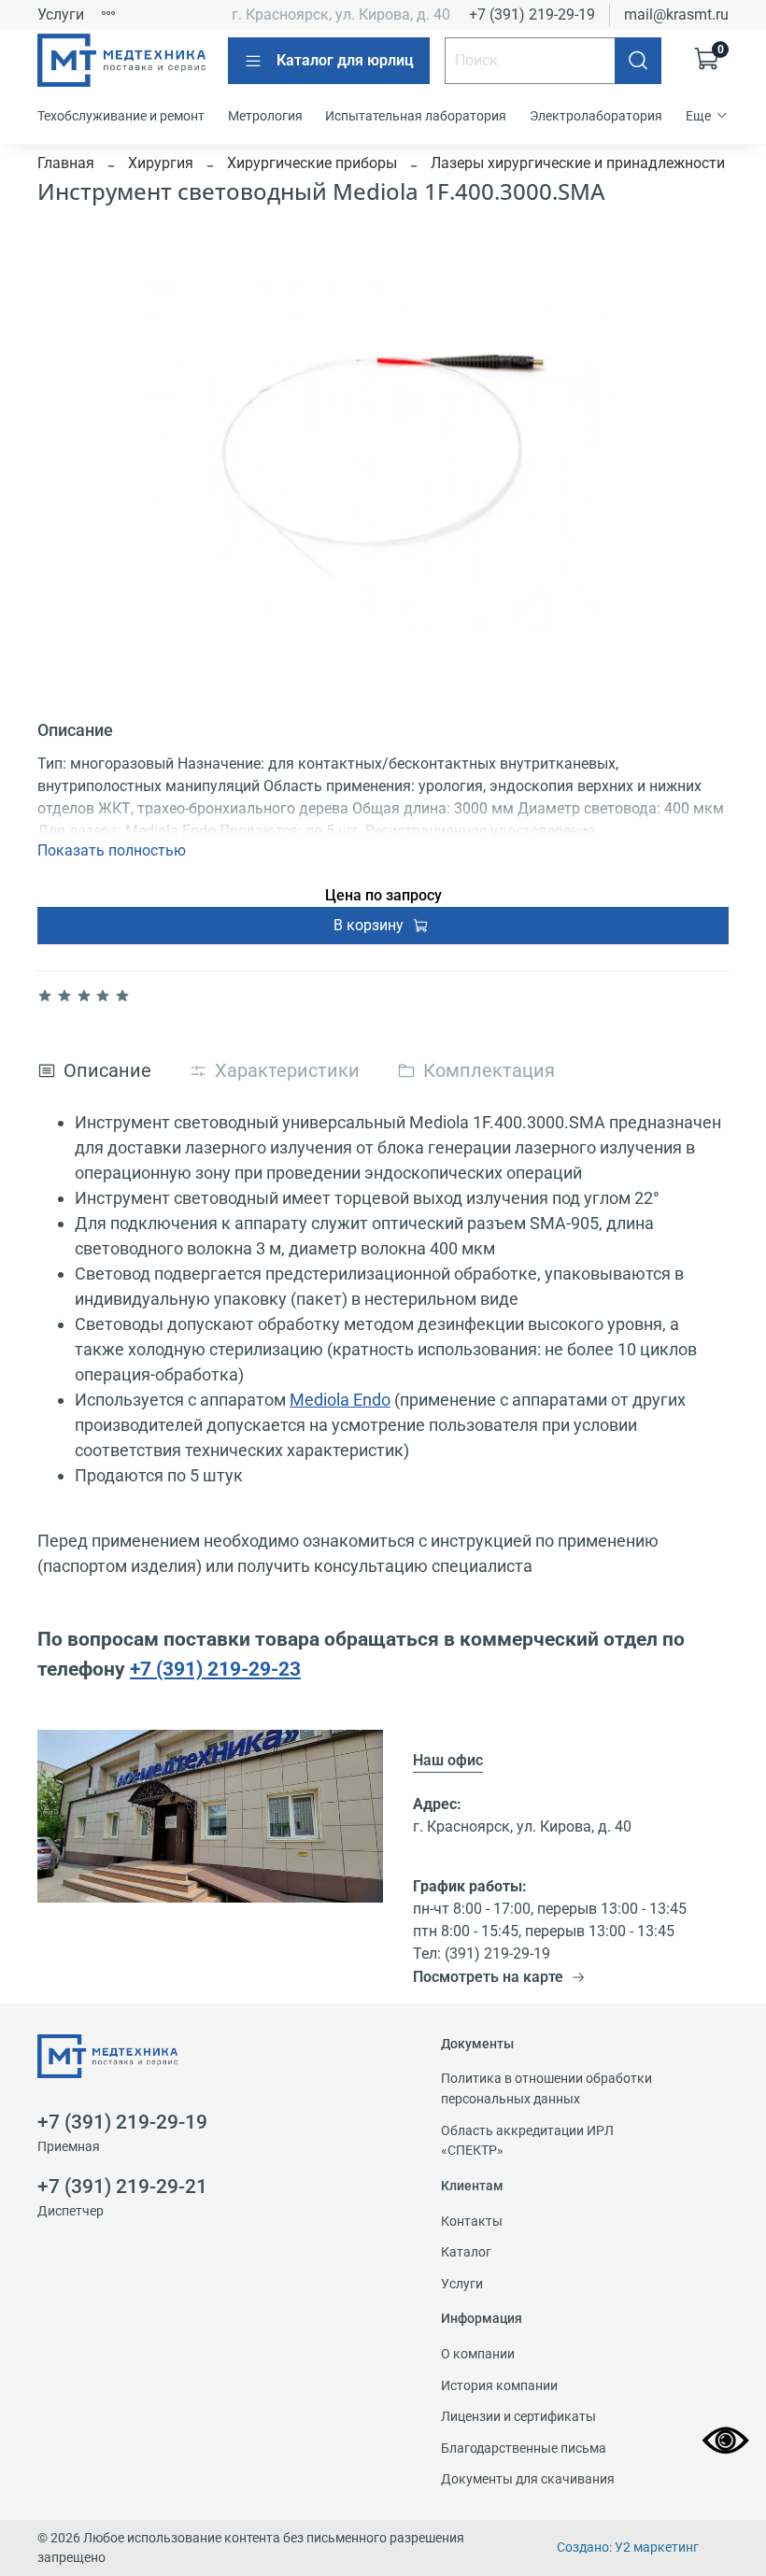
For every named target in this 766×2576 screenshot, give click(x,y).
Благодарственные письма (524, 2449)
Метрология (265, 116)
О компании (478, 2354)
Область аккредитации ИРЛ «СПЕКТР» (527, 2141)
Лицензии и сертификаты (518, 2417)
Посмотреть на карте (488, 1977)
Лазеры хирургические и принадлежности (578, 163)
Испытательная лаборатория (416, 116)
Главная (66, 163)
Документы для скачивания (528, 2479)
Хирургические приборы (312, 163)
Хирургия (161, 163)
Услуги (61, 14)
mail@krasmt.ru (676, 14)
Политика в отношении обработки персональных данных (546, 2089)
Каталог (466, 2252)
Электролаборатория (596, 116)
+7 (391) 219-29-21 (122, 2187)
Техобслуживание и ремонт (121, 116)
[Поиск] (638, 61)
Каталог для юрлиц (345, 60)
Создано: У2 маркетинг (628, 2548)
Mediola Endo (340, 1400)
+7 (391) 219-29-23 (215, 1669)
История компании (499, 2386)
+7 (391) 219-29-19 (532, 14)
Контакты (472, 2222)
